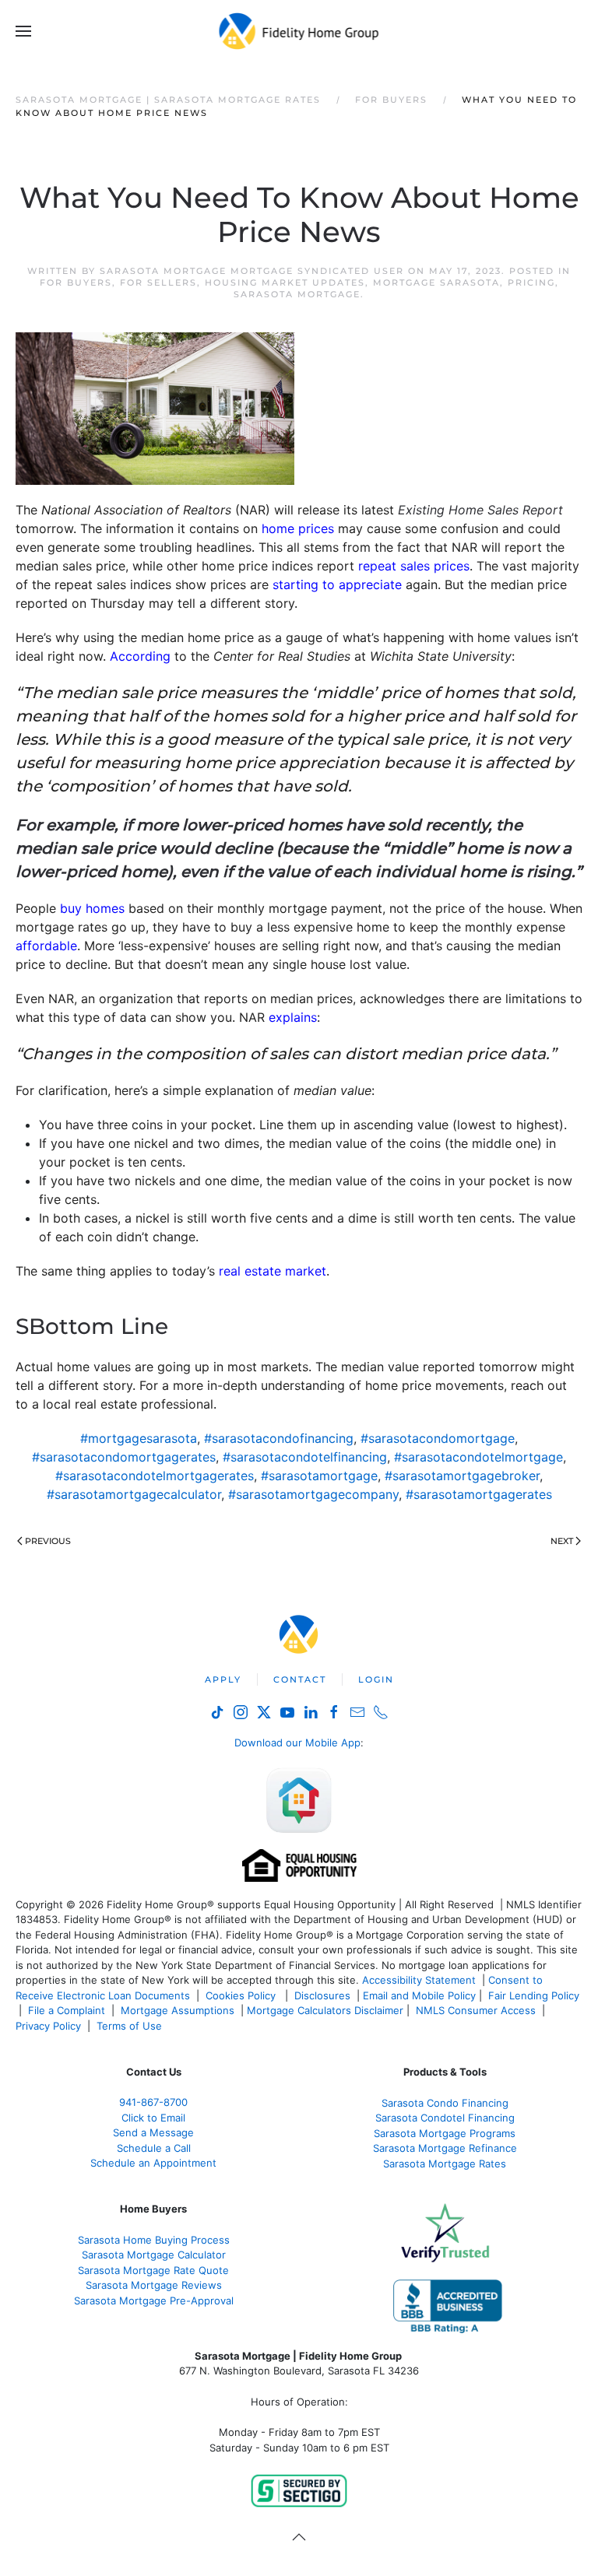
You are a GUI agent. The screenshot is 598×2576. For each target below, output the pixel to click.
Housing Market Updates (285, 283)
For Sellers (158, 283)
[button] (23, 31)
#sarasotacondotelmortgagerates (155, 1476)
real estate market (273, 1271)
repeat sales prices (414, 566)
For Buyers (76, 283)
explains (293, 1017)
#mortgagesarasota (139, 1438)
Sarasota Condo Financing (445, 2103)
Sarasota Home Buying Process (154, 2240)
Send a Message (153, 2132)
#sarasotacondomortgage (438, 1438)
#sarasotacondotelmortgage (478, 1457)
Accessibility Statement (419, 1980)
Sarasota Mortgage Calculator (154, 2255)
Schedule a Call (154, 2148)
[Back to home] (299, 31)
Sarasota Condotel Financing (445, 2118)
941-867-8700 (153, 2102)
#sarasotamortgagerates (479, 1494)
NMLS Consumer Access (476, 2010)
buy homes (92, 908)
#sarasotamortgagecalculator (134, 1494)
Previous (48, 1541)
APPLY (223, 1679)
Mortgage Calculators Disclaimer (325, 2010)
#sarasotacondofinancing (279, 1438)
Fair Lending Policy (534, 1995)
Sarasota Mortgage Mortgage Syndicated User (252, 271)
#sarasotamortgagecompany (313, 1494)
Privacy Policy (48, 2026)
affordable (46, 946)
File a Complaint (68, 2010)
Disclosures (322, 1995)
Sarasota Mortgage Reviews (154, 2285)
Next (562, 1541)
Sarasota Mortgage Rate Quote (153, 2270)
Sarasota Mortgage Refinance (445, 2148)
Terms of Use (131, 2026)
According (140, 656)
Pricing (531, 283)
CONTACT (300, 1679)
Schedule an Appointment (153, 2163)
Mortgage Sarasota (436, 283)
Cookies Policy (242, 1995)
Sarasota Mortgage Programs (445, 2133)
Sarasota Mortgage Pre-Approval (154, 2301)
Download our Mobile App (297, 1742)
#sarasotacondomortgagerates (124, 1457)
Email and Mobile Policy (419, 1995)
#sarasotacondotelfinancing (305, 1457)
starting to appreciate (337, 584)
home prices (298, 528)
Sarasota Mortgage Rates (445, 2164)
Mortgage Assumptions (178, 2010)
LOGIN (376, 1679)
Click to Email (153, 2118)
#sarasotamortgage (319, 1476)
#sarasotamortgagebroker (462, 1476)
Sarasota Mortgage (297, 294)
